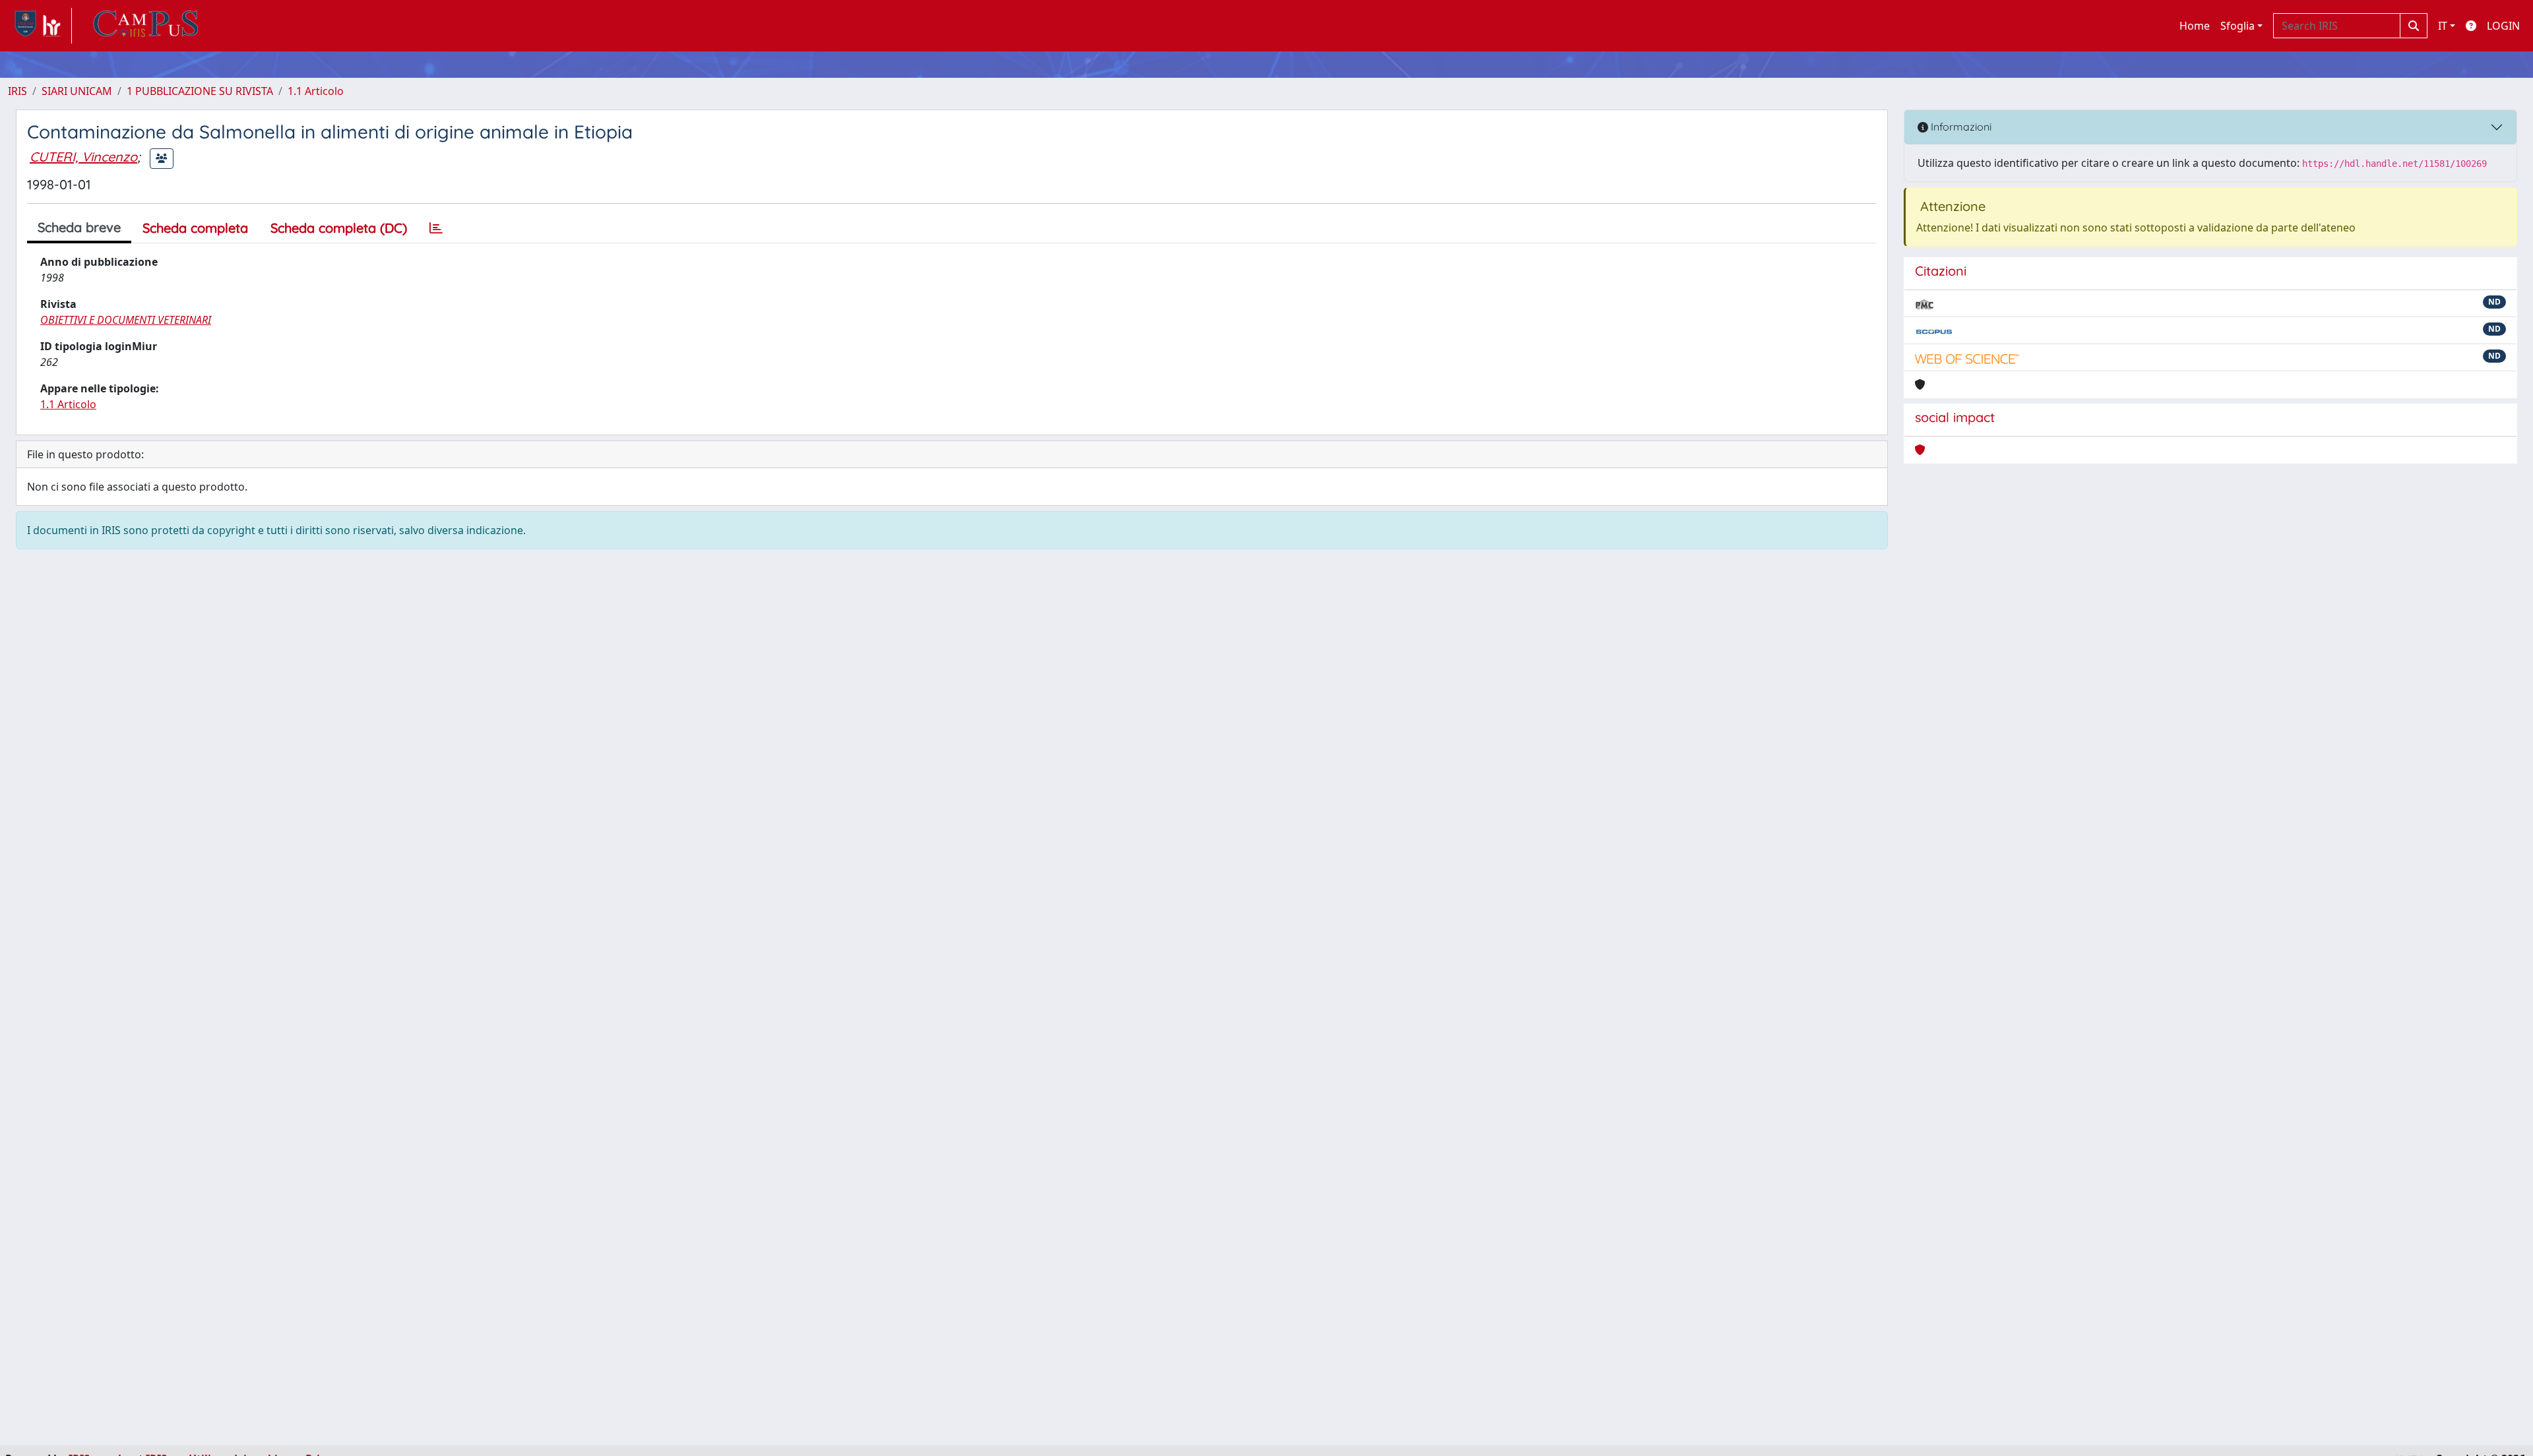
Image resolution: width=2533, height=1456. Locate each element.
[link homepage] (40, 26)
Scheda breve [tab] (79, 227)
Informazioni (1960, 127)
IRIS (17, 91)
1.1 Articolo (316, 91)
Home (2195, 26)
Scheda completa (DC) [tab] (339, 228)
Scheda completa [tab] (195, 228)
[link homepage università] (146, 26)
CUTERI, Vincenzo (83, 157)
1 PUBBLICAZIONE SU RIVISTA (200, 91)
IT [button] (2443, 26)
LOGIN (2503, 26)
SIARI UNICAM (77, 91)
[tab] (436, 228)
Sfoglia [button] (2237, 26)
